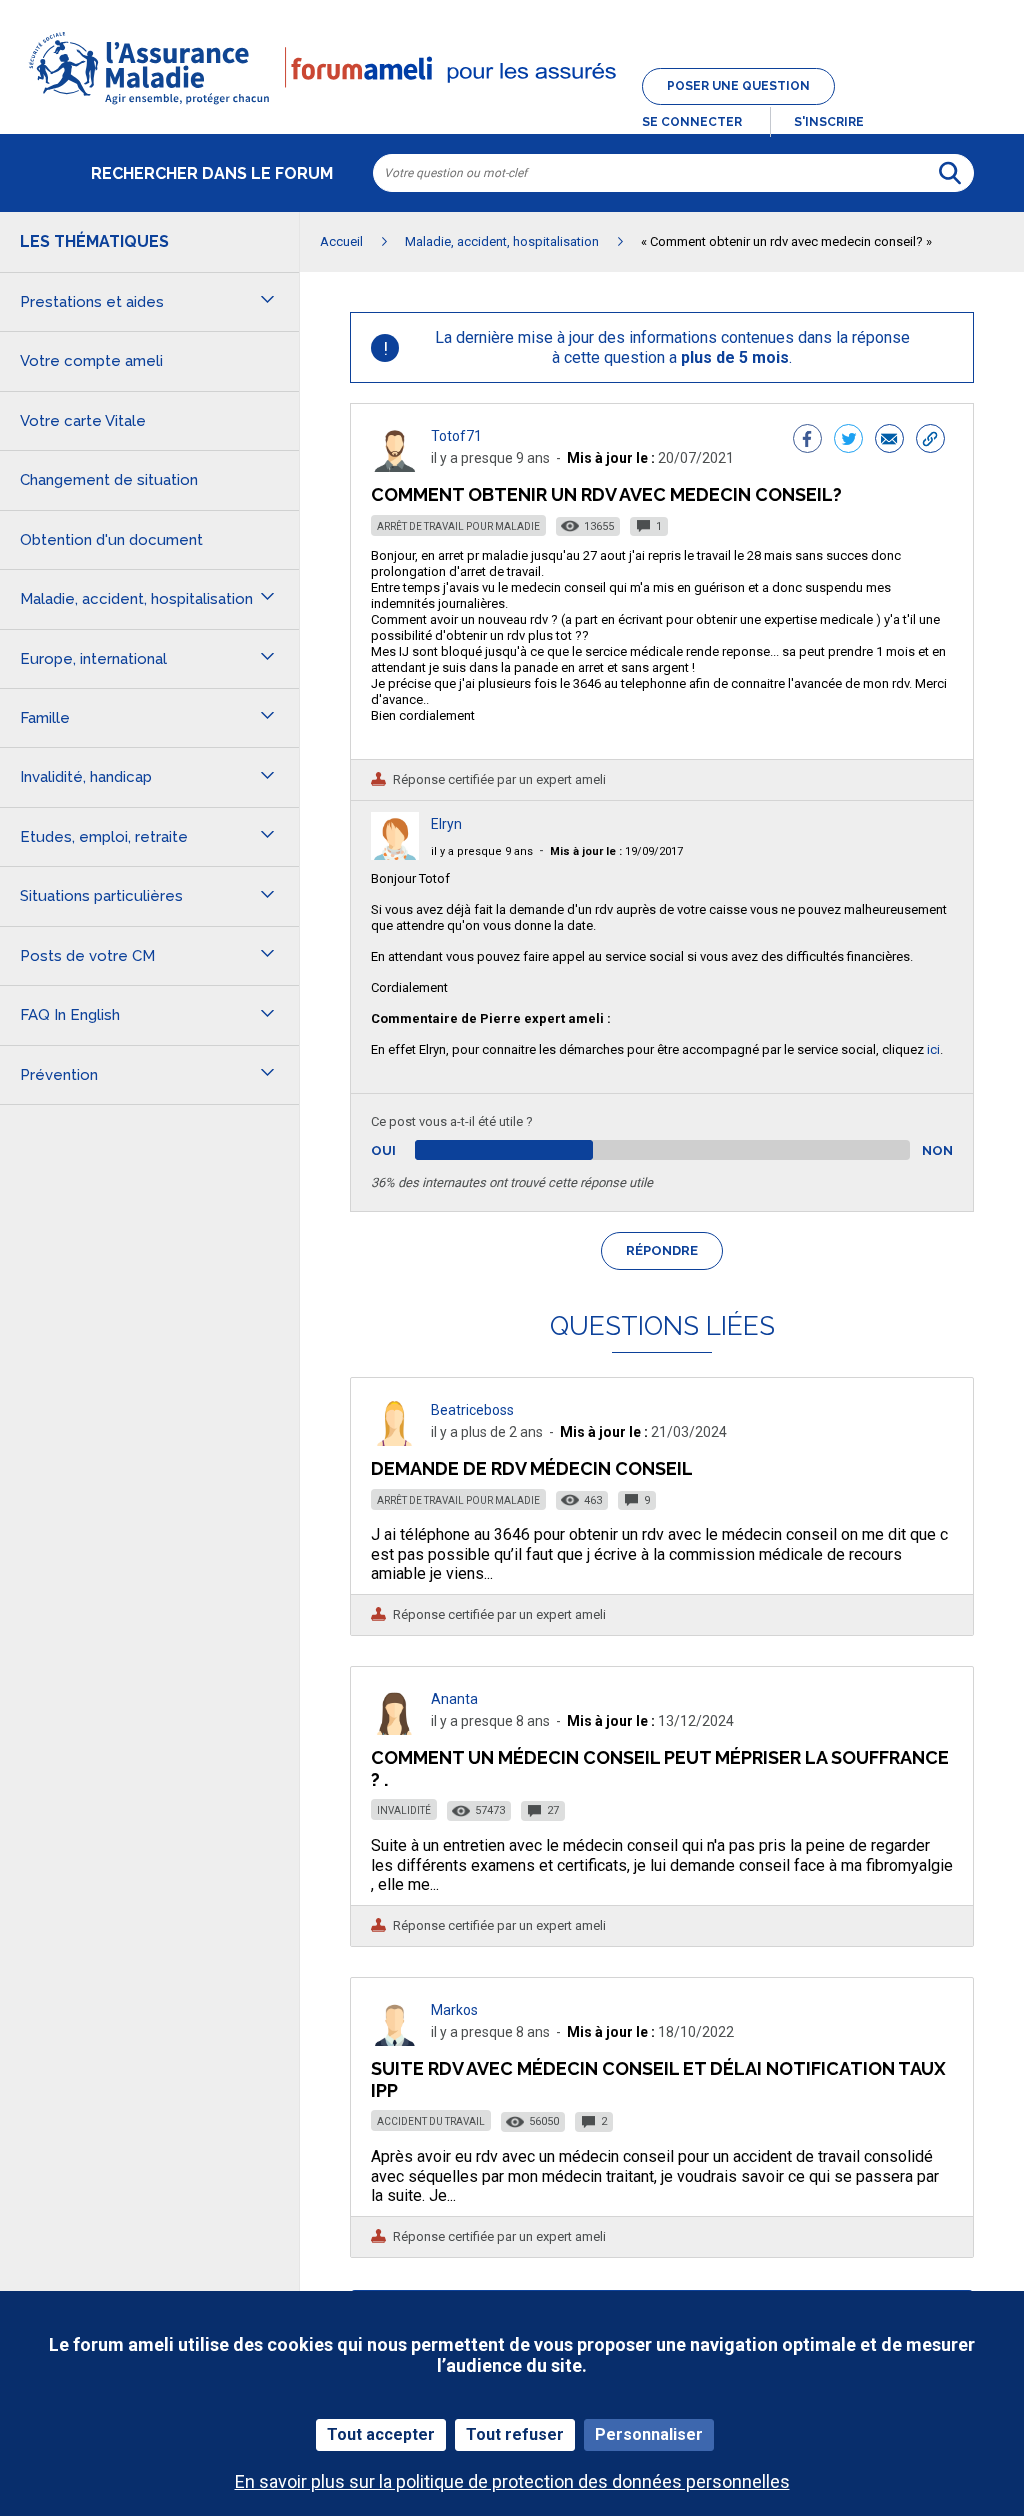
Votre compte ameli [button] (91, 361)
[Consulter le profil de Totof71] (395, 466)
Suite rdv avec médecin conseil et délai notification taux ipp (658, 2079)
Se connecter (692, 122)
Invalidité (404, 1810)
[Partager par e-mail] (889, 441)
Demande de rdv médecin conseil (532, 1468)
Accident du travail (431, 2121)
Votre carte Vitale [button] (83, 421)
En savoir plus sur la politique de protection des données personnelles (512, 2481)
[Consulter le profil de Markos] (395, 2040)
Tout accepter (381, 2434)
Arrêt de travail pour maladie (458, 526)
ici (933, 1049)
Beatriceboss (472, 1410)
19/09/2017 (616, 851)
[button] (512, 106)
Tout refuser (515, 2434)
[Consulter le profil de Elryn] (395, 854)
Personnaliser (649, 2434)
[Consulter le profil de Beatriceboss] (395, 1440)
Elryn (446, 824)
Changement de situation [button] (109, 480)
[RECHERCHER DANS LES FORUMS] (950, 173)
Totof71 (456, 436)
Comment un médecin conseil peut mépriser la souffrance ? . (660, 1768)
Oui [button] (406, 1150)
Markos (454, 2010)
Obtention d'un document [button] (111, 540)
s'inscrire (829, 122)
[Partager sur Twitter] (848, 441)
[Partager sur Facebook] (807, 441)
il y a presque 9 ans (482, 851)
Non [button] (937, 1150)
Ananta (454, 1699)
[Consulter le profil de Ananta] (395, 1729)
